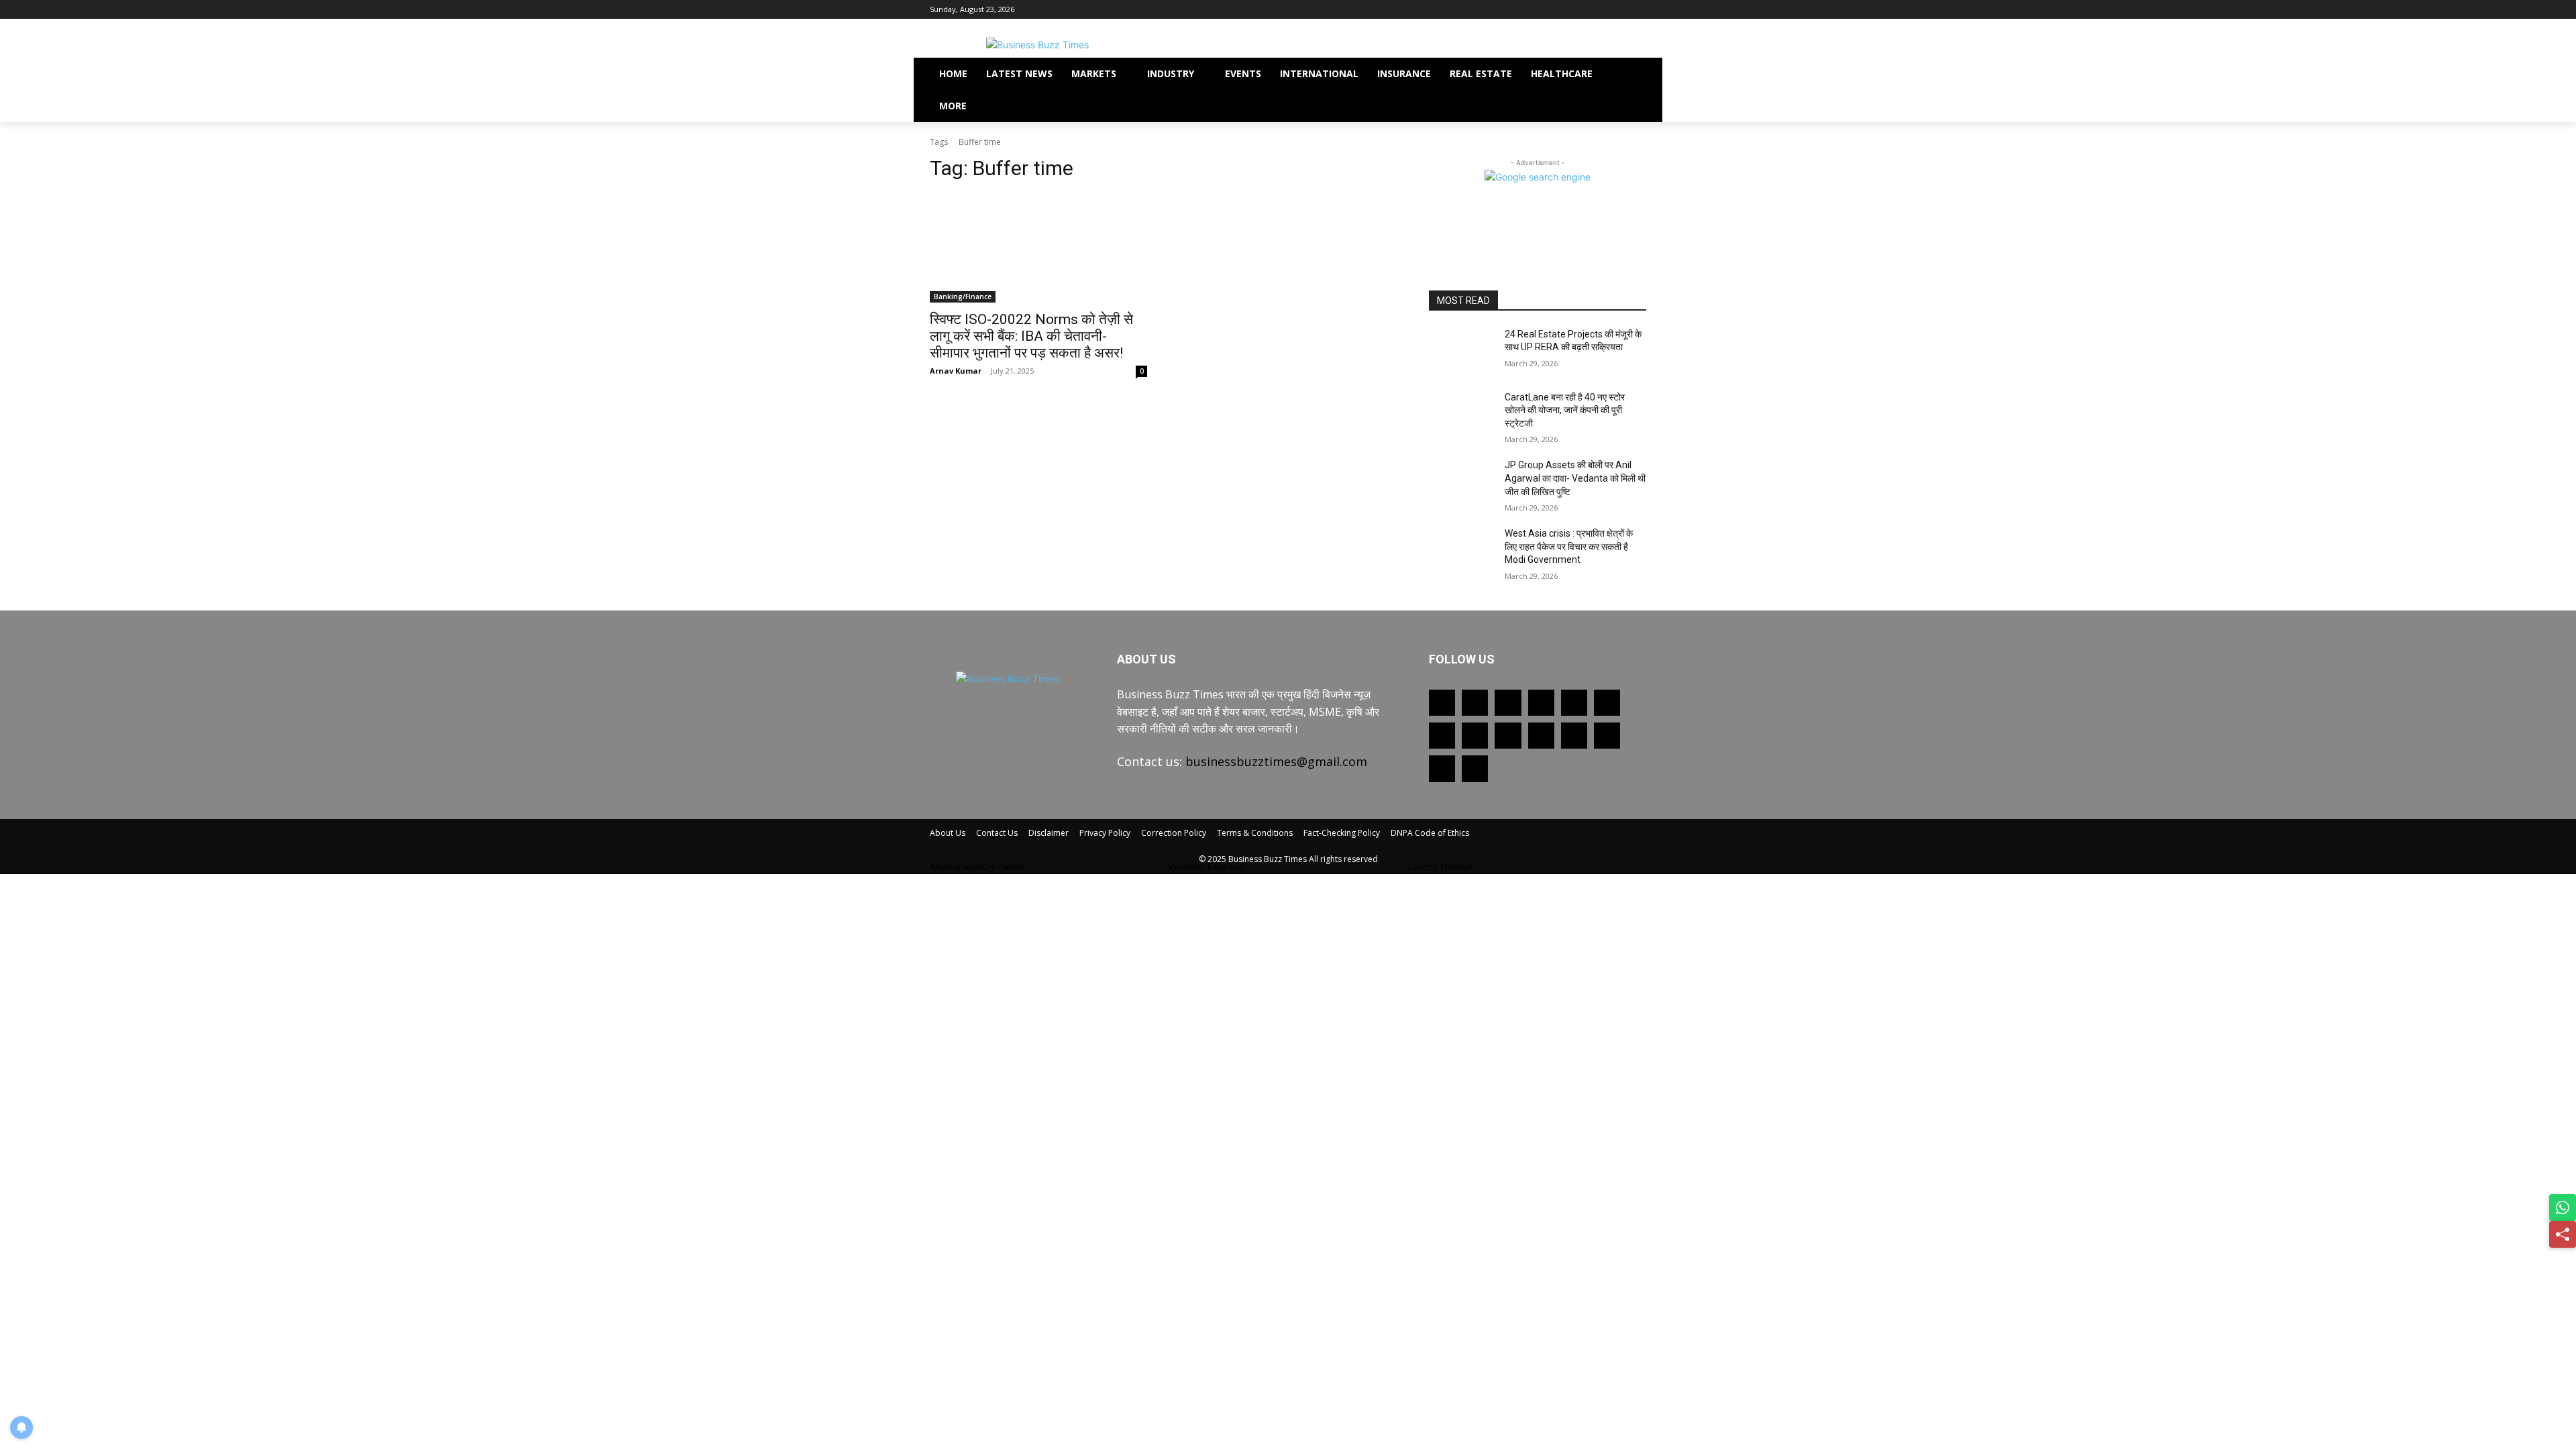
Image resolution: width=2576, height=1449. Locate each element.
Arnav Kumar (956, 371)
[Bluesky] (1607, 736)
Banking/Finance (963, 297)
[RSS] (1442, 736)
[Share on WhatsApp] (2563, 1207)
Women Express (1207, 866)
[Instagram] (1602, 10)
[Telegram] (1475, 736)
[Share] (2563, 1234)
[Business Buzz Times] (1037, 45)
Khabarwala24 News (977, 866)
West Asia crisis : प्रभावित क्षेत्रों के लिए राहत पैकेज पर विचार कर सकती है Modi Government (1569, 546)
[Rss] (1526, 10)
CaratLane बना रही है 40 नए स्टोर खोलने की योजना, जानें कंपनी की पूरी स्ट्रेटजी (1565, 410)
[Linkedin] (1541, 703)
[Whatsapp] (1545, 10)
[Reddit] (1607, 703)
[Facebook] (1564, 10)
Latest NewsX (1440, 866)
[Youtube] (1639, 10)
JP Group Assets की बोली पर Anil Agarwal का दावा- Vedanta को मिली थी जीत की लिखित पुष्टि (1575, 478)
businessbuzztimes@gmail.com (1276, 761)
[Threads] (1475, 768)
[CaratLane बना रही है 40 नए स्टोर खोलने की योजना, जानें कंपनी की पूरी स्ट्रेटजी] (1461, 414)
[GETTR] (1475, 703)
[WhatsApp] (1541, 736)
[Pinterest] (1620, 10)
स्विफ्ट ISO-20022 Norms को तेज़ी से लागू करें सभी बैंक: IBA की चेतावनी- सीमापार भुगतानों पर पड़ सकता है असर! (1031, 336)
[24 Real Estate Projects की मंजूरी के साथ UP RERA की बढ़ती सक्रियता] (1461, 351)
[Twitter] (1583, 10)
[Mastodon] (1442, 768)
